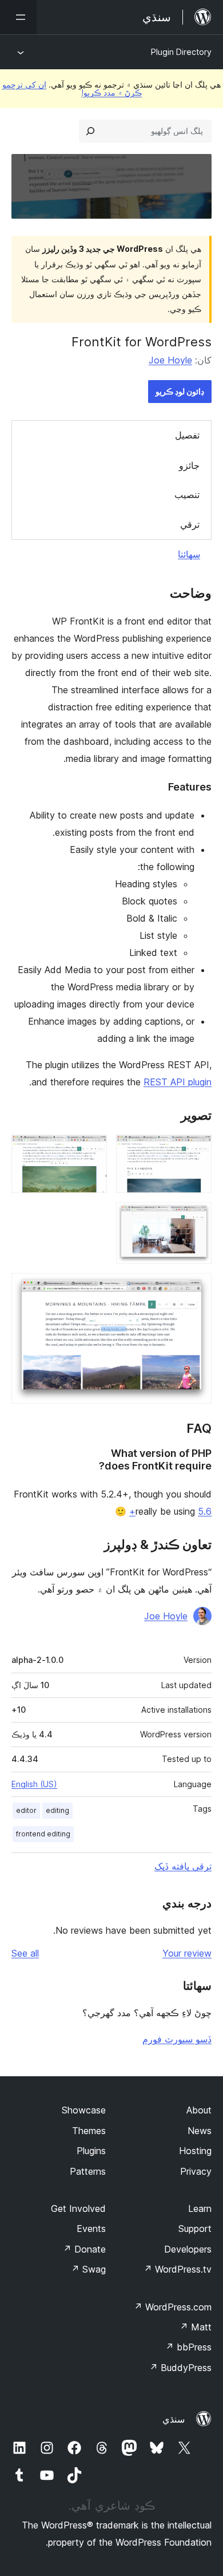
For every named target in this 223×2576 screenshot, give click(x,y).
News (200, 2131)
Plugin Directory (181, 52)
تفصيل (187, 435)
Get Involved (78, 2208)
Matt (196, 2327)
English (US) (34, 1784)
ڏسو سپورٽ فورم (177, 2039)
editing (57, 1810)
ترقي (190, 524)
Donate (84, 2249)
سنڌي (174, 2419)
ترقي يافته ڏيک (183, 1866)
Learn (200, 2208)
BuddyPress (180, 2368)
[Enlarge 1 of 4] (196, 1150)
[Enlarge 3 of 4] (196, 1218)
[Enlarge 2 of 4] (91, 1150)
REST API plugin (178, 1082)
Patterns (88, 2171)
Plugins (91, 2151)
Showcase (84, 2110)
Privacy (196, 2171)
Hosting (195, 2151)
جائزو (189, 465)
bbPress (188, 2347)
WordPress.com (173, 2307)
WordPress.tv (178, 2269)
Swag (88, 2269)
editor (26, 1810)
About (199, 2110)
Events (91, 2229)
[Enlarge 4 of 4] (196, 1289)
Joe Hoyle (170, 360)
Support (195, 2229)
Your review (187, 1953)
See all (25, 1953)
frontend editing (43, 1834)
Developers (188, 2249)
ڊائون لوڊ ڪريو (180, 391)
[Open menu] (18, 17)
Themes (89, 2131)
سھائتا (189, 554)
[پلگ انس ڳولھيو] (90, 131)
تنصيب (187, 495)
